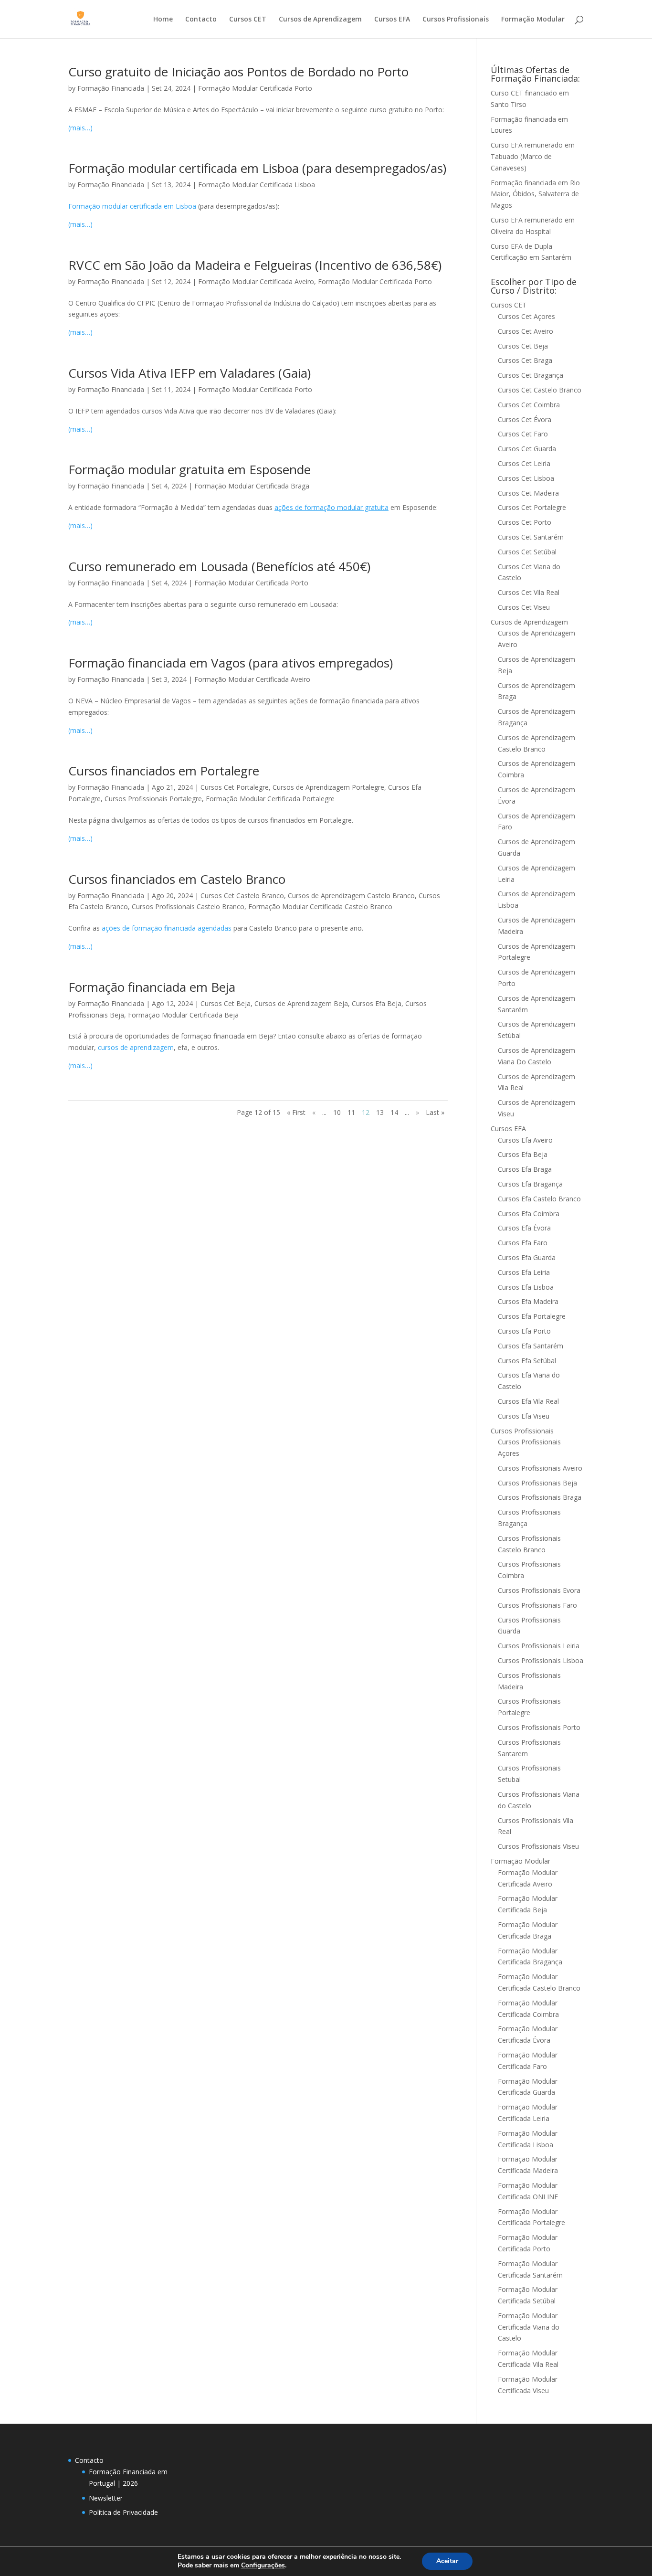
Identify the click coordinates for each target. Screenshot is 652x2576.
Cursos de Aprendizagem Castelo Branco (351, 896)
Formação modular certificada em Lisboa (132, 206)
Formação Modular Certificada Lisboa (257, 185)
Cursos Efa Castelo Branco (539, 1199)
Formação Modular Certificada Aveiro (256, 281)
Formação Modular (533, 20)
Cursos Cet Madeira (528, 493)
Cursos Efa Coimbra (529, 1214)
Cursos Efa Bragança (530, 1184)
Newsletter (106, 2498)
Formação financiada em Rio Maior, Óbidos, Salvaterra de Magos (535, 194)
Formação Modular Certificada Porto (255, 88)
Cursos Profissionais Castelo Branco (188, 906)
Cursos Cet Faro (523, 434)
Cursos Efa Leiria (524, 1272)
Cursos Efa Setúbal (527, 1361)
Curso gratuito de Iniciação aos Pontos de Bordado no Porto (238, 72)
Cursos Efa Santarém (531, 1346)
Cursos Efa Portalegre (532, 1316)
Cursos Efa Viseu (524, 1416)
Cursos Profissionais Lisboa (541, 1660)
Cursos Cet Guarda (527, 449)
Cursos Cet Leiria (524, 463)
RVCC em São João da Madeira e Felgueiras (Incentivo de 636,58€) (255, 265)
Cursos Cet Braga (525, 360)
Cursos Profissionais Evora (539, 1590)
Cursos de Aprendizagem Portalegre (328, 787)
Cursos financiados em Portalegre (164, 771)
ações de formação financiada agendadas (167, 928)
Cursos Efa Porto (524, 1331)
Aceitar (447, 2561)
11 (351, 1112)
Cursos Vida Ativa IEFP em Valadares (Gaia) (189, 373)
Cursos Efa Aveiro (525, 1140)
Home (163, 20)
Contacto (201, 20)
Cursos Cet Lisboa (526, 478)
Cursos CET (248, 20)
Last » (435, 1112)
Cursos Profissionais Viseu (538, 1846)
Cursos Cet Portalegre (235, 787)
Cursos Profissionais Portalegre (153, 799)
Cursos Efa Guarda (527, 1257)
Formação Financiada (111, 88)
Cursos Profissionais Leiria (539, 1646)
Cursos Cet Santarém (531, 537)
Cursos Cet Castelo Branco (242, 896)
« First (296, 1112)
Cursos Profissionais (456, 20)
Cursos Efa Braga (525, 1169)
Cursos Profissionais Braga (540, 1497)
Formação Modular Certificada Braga (252, 486)
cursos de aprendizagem (136, 1047)
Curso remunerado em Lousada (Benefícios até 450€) (219, 566)
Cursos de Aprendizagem (320, 20)
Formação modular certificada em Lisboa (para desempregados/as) (257, 168)
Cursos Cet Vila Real (529, 592)
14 (394, 1112)
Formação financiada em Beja (152, 987)
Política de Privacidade (123, 2512)
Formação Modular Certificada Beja (183, 1015)
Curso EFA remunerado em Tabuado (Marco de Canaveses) (533, 156)
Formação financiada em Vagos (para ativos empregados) (231, 663)
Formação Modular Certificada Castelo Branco (320, 906)
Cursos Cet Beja (226, 1003)
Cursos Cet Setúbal (527, 552)
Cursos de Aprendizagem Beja (301, 1003)
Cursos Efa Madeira (528, 1301)
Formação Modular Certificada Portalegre (270, 799)
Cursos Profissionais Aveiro (540, 1468)
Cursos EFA (392, 20)
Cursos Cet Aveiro (526, 331)
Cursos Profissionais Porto (539, 1727)
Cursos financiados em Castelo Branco (177, 879)
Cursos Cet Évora (525, 419)
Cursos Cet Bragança (531, 375)
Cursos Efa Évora (524, 1228)
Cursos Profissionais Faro (537, 1605)
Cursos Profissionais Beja (537, 1483)
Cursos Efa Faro (523, 1243)
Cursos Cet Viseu (524, 607)
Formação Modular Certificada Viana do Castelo (529, 2327)
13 (380, 1112)
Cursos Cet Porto (525, 522)
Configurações (263, 2565)
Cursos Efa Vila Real (528, 1401)
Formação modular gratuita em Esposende (189, 469)
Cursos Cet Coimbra (529, 405)
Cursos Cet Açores (526, 316)
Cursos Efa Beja (377, 1003)
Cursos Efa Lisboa (526, 1287)
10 (337, 1112)
